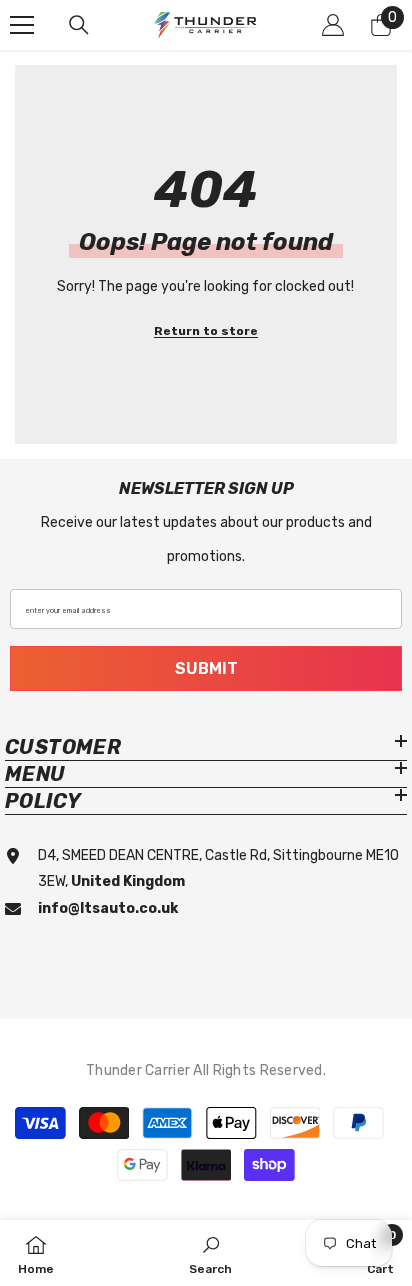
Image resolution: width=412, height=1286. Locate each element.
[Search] (79, 25)
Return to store (206, 331)
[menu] (22, 25)
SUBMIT (206, 668)
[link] (210, 1253)
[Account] (333, 25)
